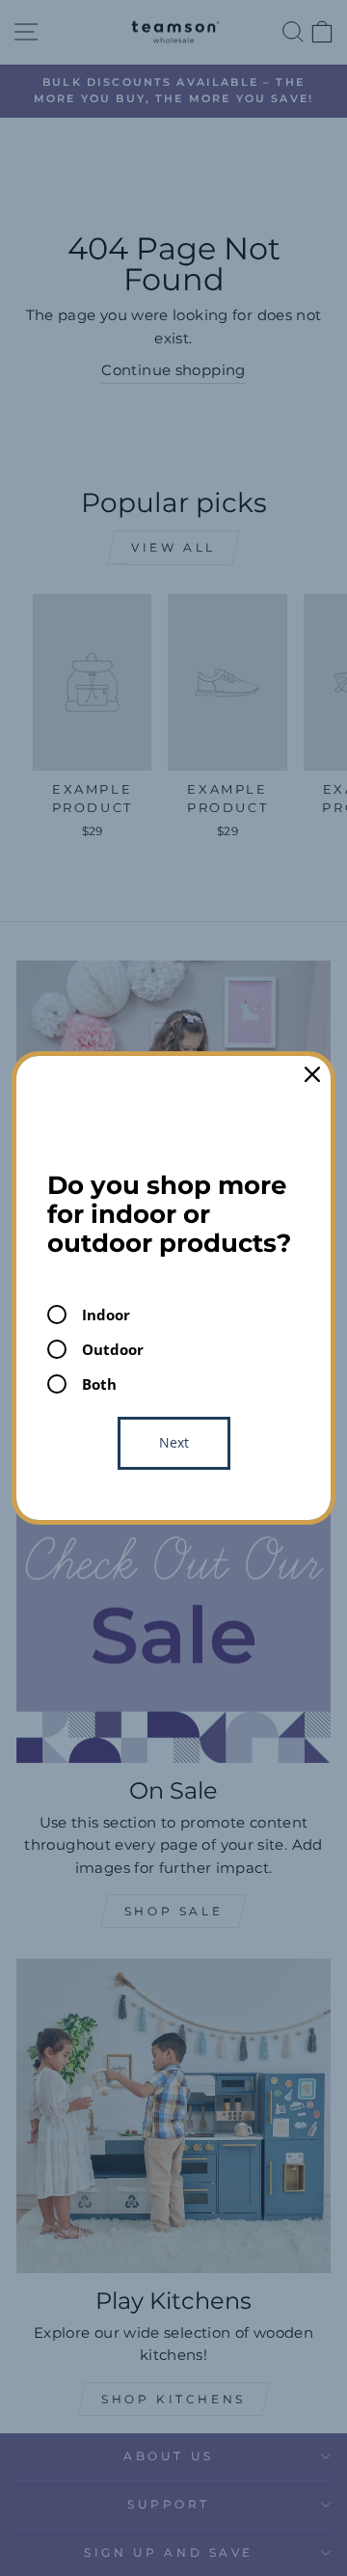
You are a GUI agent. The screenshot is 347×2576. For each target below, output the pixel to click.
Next (174, 1442)
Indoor (106, 1315)
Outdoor (113, 1349)
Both (99, 1384)
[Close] (312, 1074)
